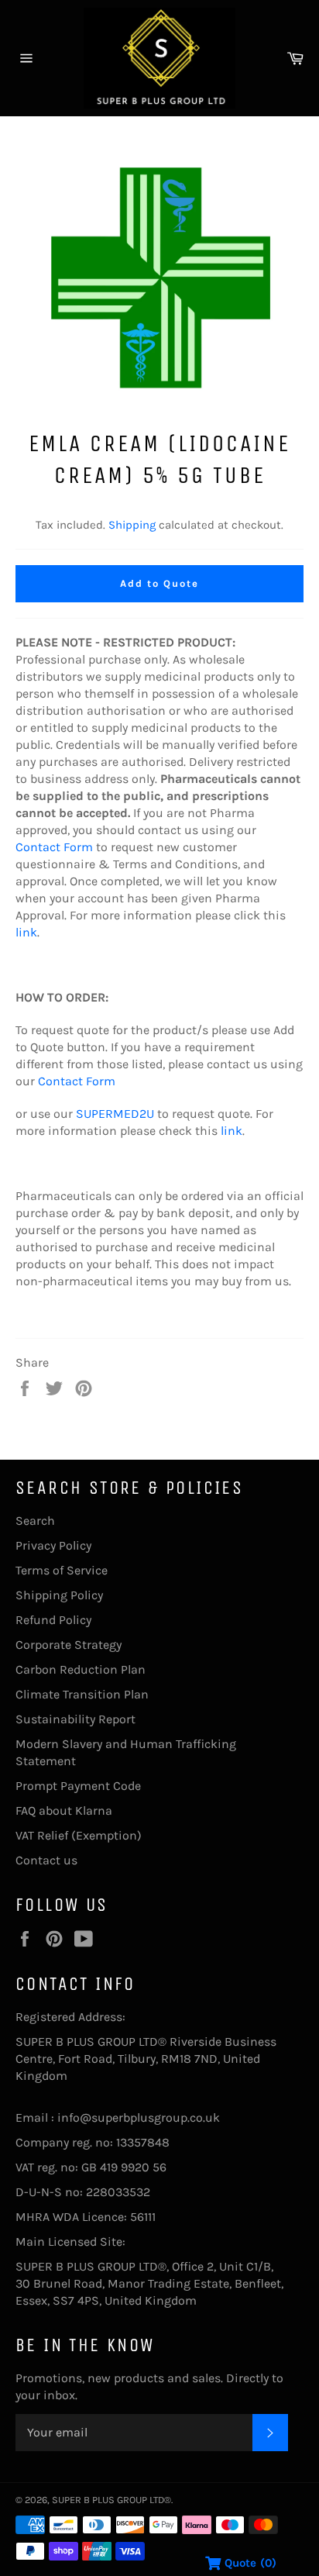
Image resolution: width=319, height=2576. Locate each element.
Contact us (46, 1860)
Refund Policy (53, 1620)
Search (35, 1521)
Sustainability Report (75, 1719)
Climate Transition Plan (82, 1694)
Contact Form (54, 847)
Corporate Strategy (69, 1645)
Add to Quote (159, 583)
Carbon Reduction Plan (81, 1669)
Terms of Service (62, 1570)
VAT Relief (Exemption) (79, 1835)
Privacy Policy (53, 1545)
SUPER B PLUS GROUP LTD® (111, 2500)
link (26, 932)
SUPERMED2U (115, 1114)
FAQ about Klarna (64, 1810)
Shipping (132, 525)
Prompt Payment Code (78, 1786)
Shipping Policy (59, 1595)
